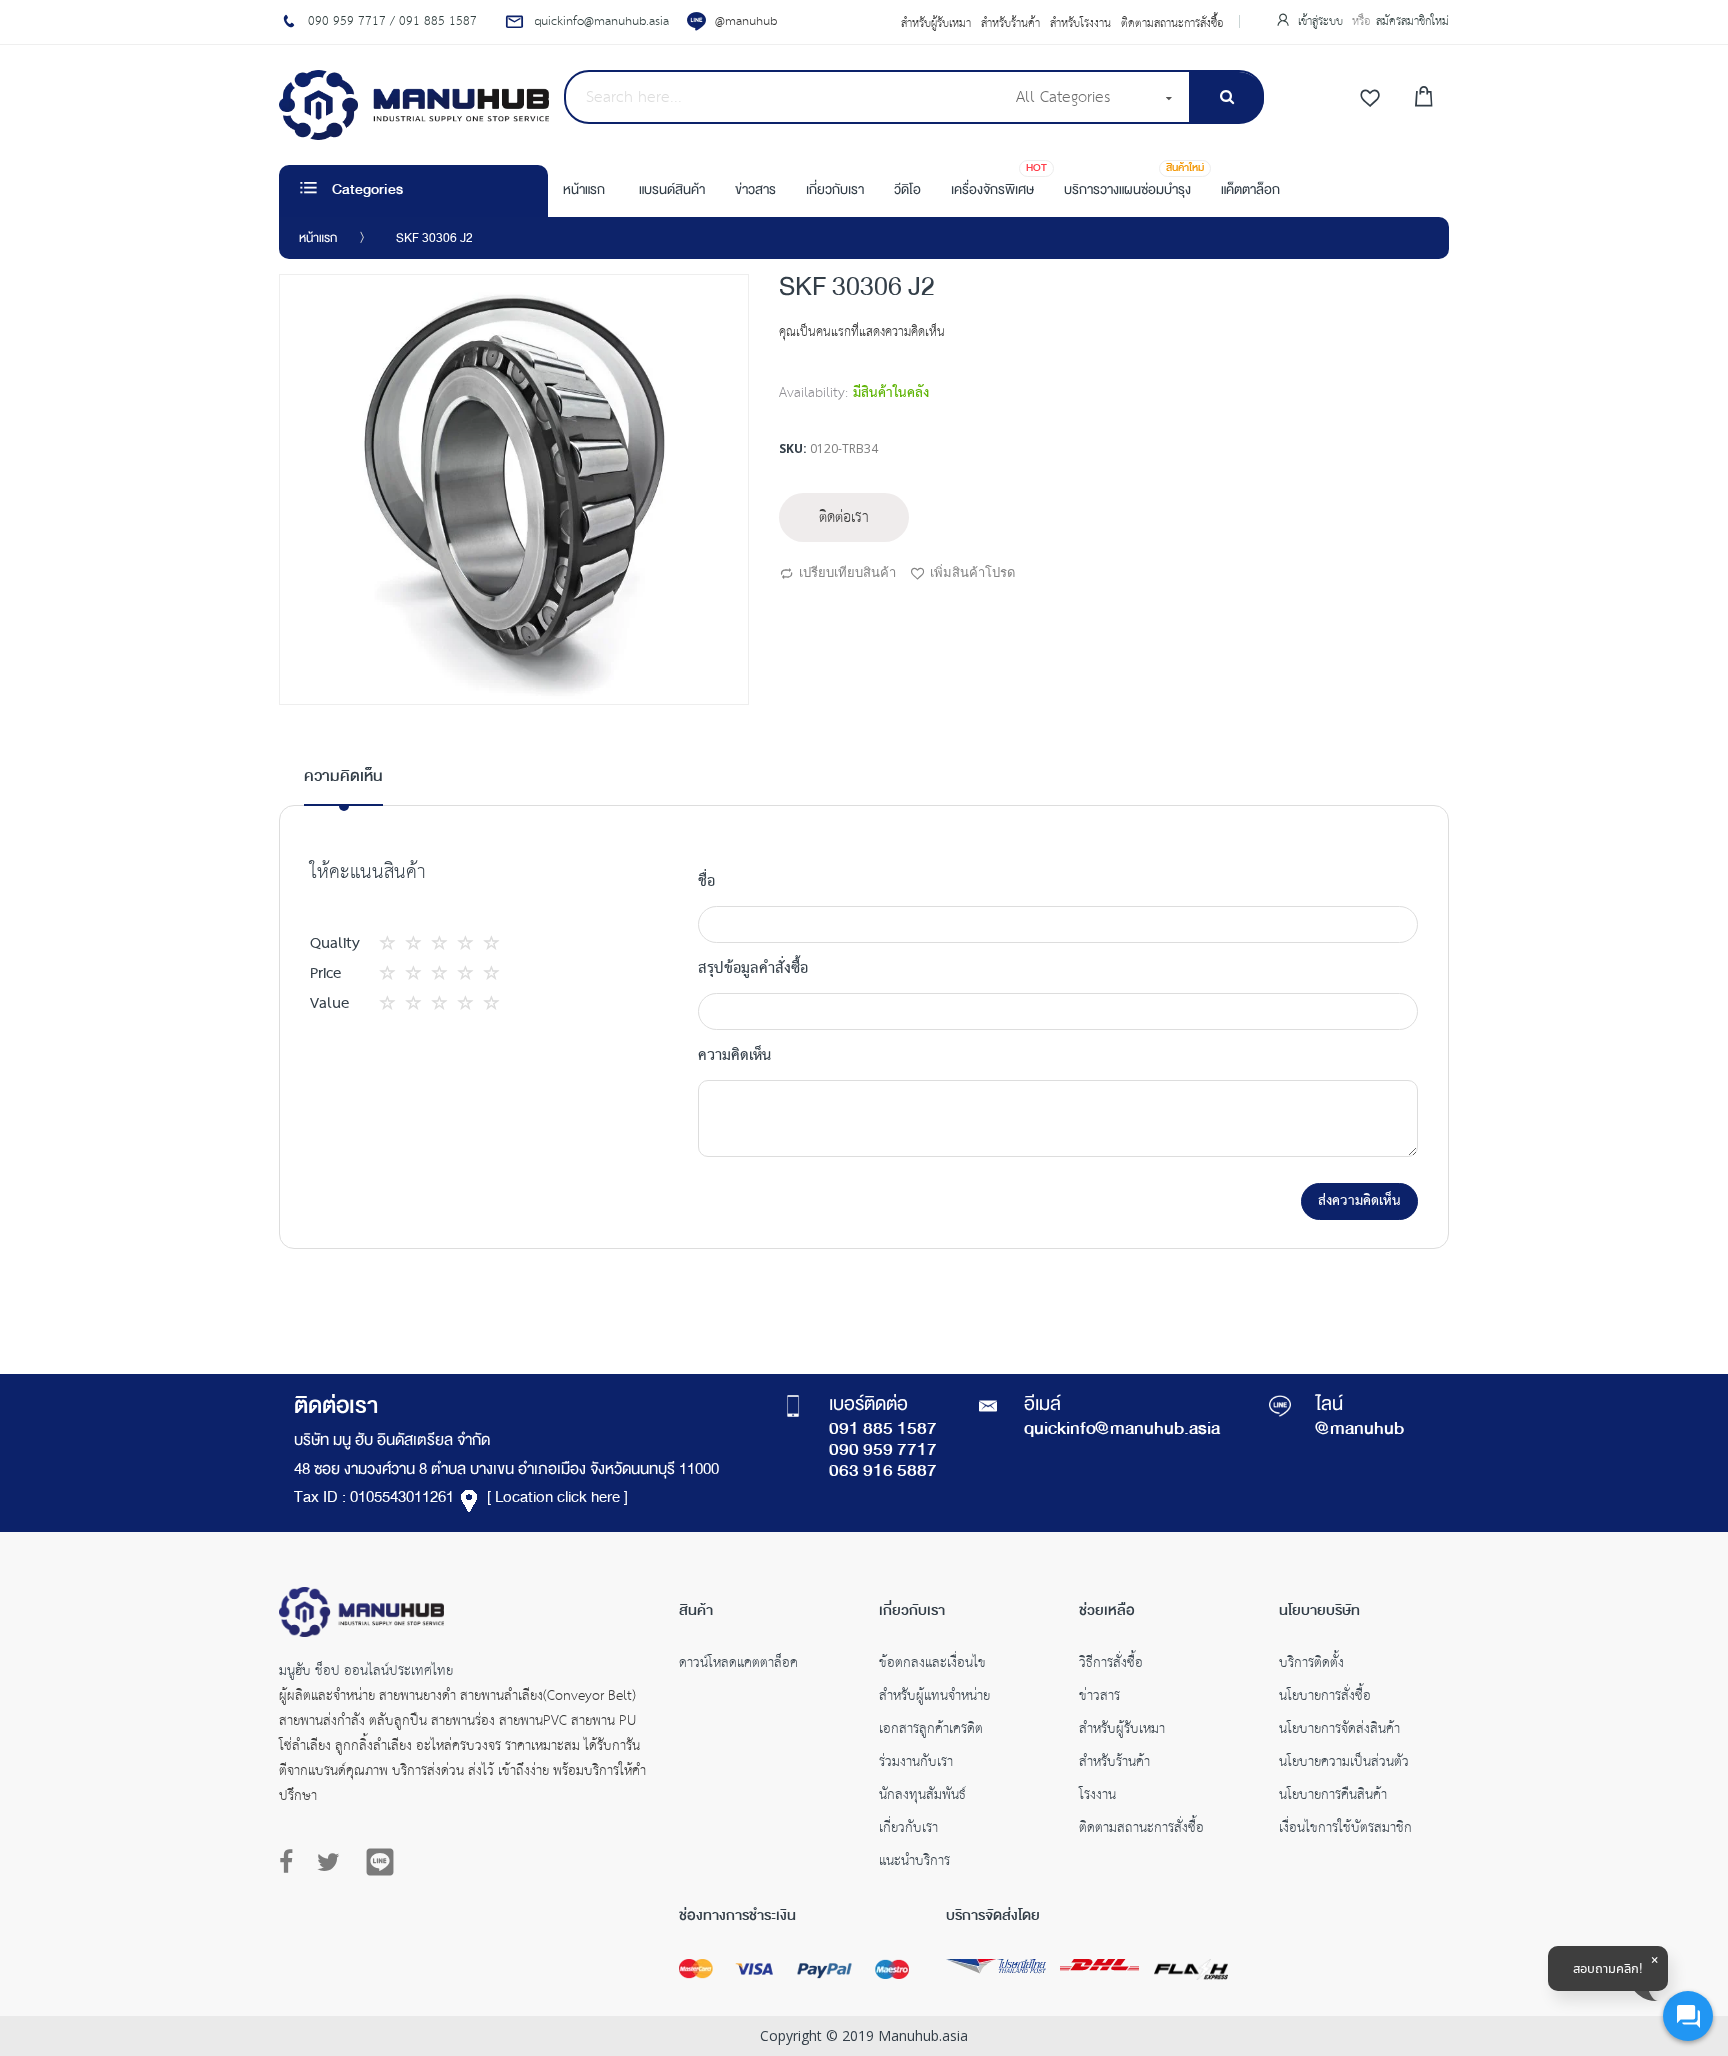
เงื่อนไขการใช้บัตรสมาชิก (1345, 1830)
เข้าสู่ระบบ (1322, 21)
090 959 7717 (883, 1451)
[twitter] (328, 1863)
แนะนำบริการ (914, 1863)
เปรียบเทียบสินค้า (847, 572)
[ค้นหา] (1226, 97)
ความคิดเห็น (343, 777)
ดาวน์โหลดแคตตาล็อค (738, 1665)
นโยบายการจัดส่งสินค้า (1339, 1731)
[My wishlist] (1370, 99)
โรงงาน (1097, 1797)
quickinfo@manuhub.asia (1122, 1430)
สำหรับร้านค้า (1010, 24)
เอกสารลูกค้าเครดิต (931, 1731)
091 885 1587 (883, 1430)
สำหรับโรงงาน (1080, 24)
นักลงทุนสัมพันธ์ (922, 1797)
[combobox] (783, 97)
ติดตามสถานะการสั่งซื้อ (1172, 24)
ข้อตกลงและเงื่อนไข (932, 1665)
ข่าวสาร (1099, 1698)
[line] (380, 1862)
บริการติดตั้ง (1311, 1665)
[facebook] (291, 1863)
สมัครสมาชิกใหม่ (1412, 21)
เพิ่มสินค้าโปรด (972, 572)
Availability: (813, 393)
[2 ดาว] (406, 943)
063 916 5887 (883, 1472)
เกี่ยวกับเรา (908, 1830)
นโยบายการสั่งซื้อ (1325, 1698)
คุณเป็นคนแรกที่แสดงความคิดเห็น (862, 332)
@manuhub (746, 21)
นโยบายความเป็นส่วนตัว (1344, 1764)
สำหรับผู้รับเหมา (936, 24)
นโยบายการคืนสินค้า (1333, 1797)
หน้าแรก (318, 239)
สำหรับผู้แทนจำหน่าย (934, 1698)
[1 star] (393, 943)
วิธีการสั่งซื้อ (1111, 1665)
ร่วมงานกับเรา (916, 1764)
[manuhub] (414, 105)
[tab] (343, 785)
